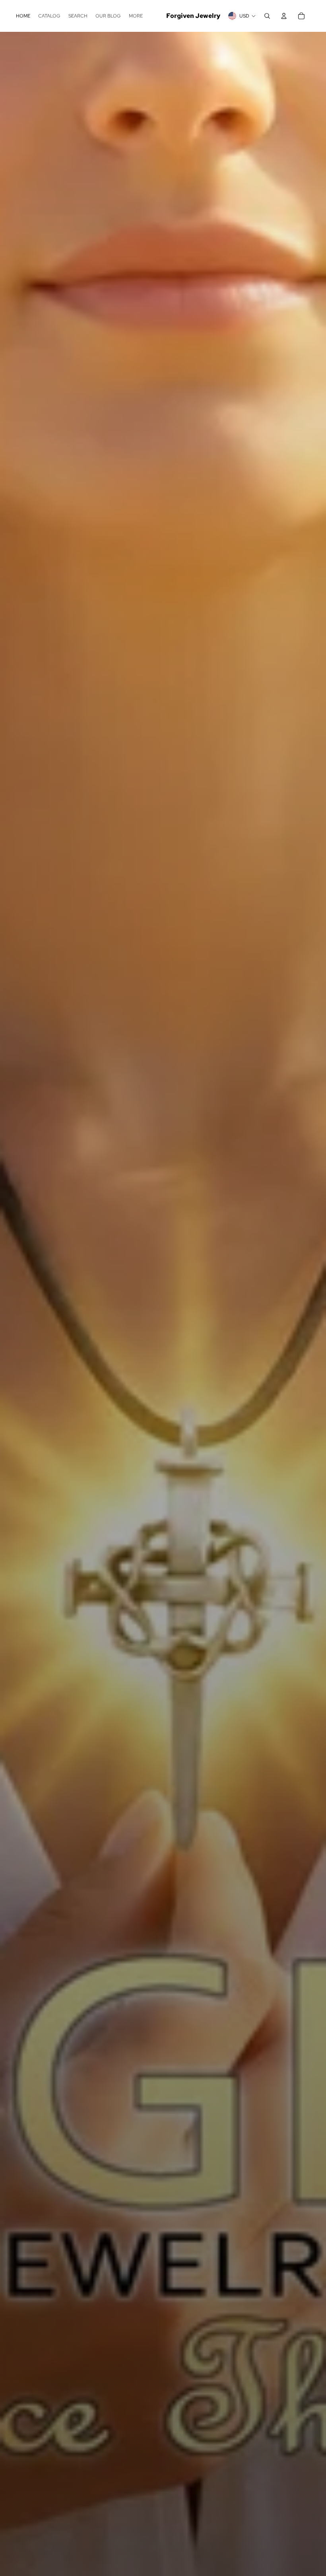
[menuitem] (23, 16)
